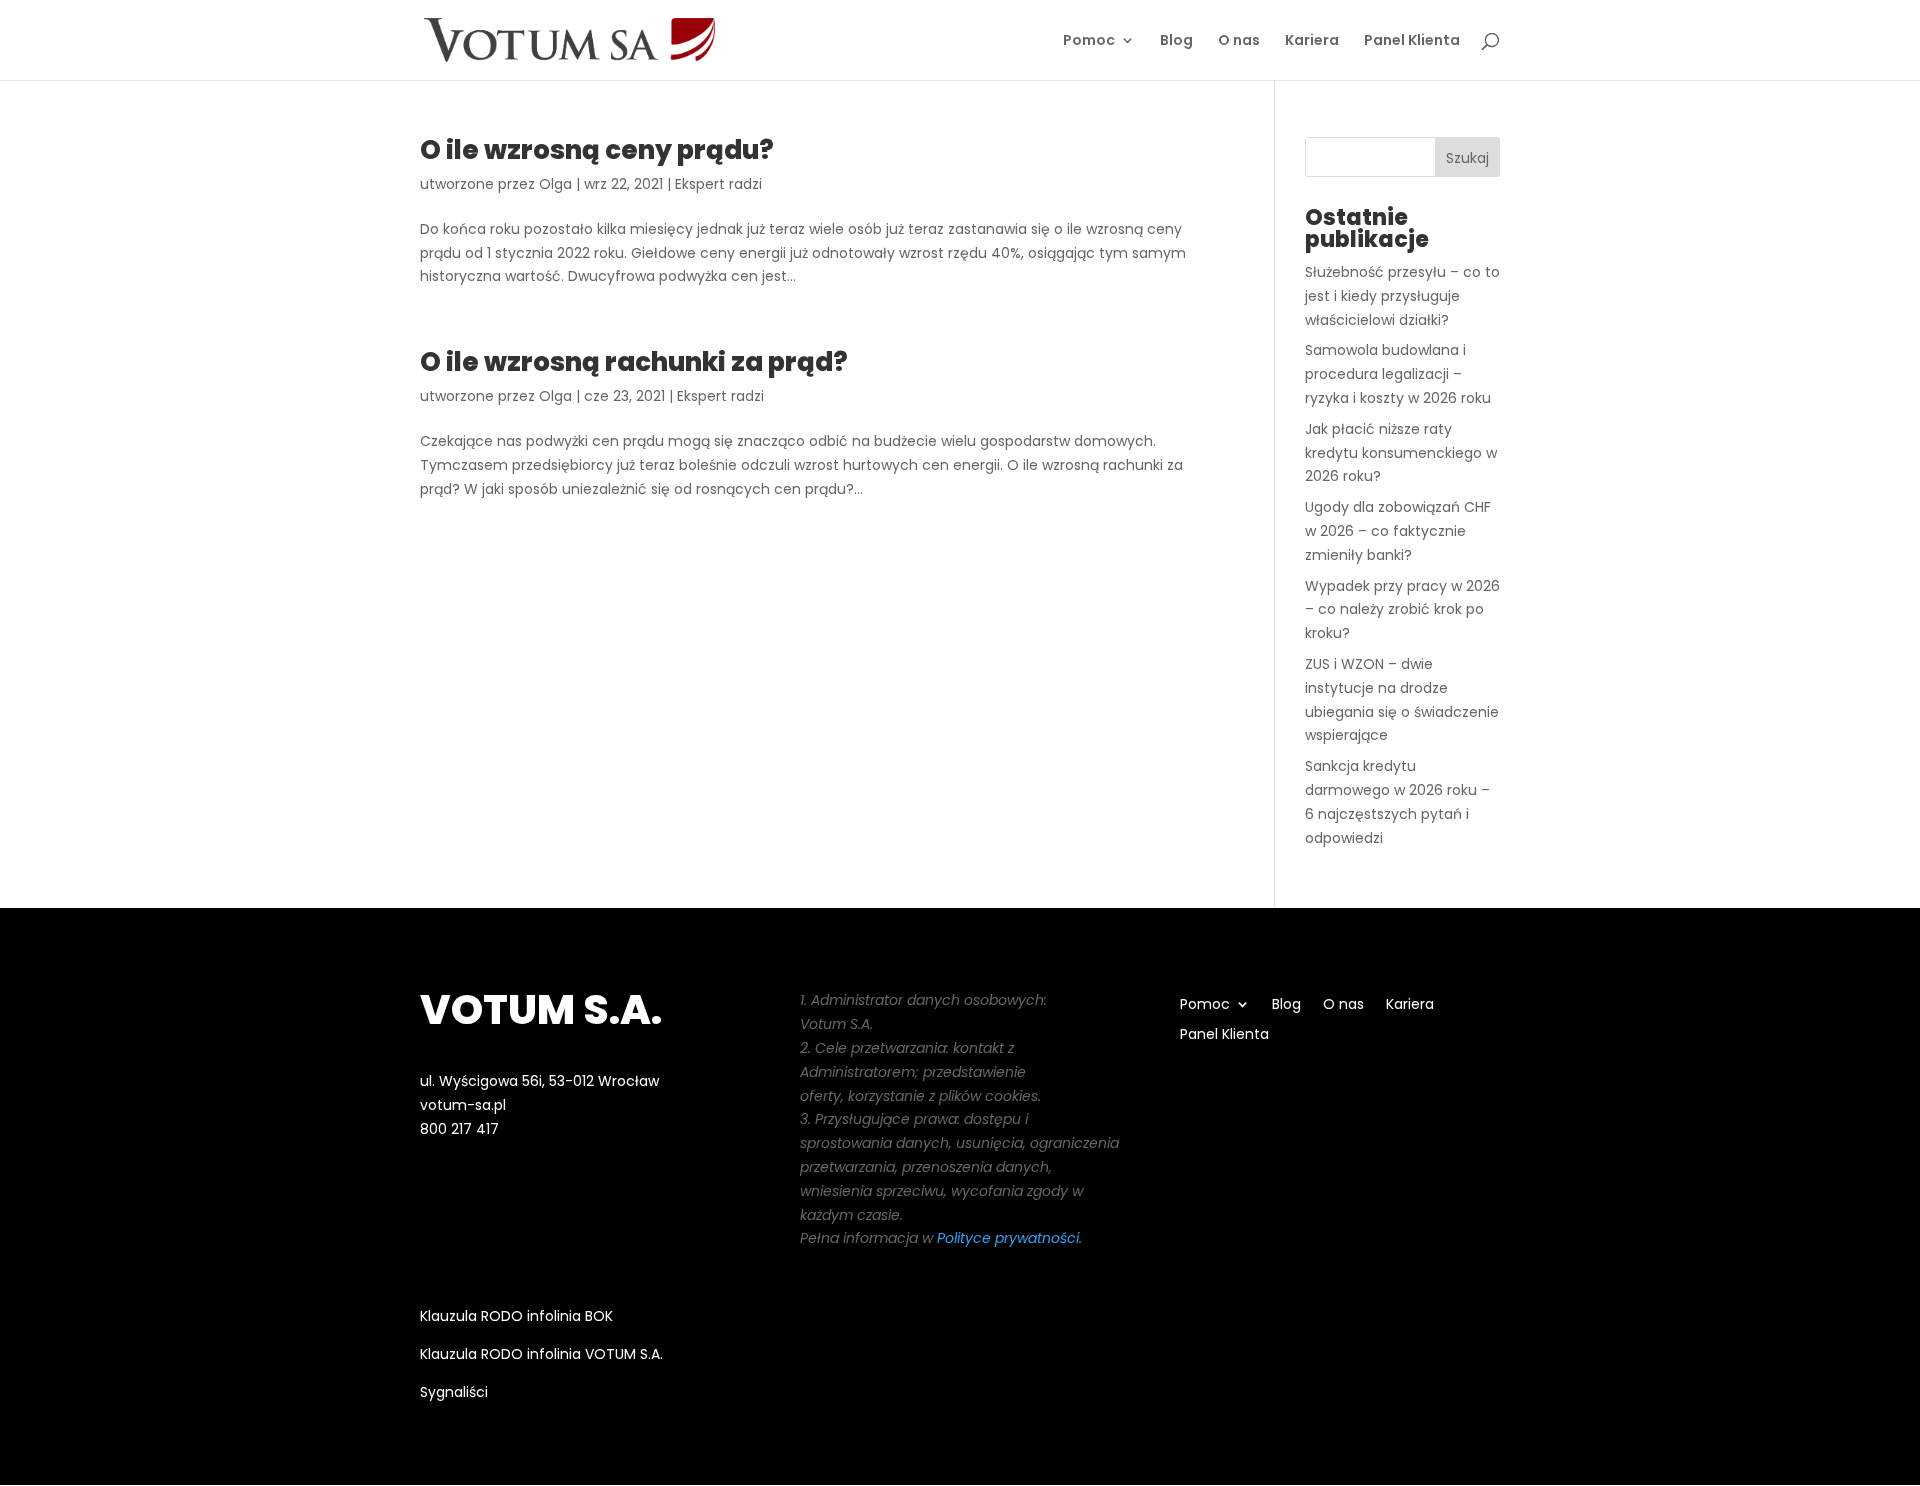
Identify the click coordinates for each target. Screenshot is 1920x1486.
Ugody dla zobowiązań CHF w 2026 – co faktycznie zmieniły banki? (1398, 531)
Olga (555, 184)
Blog (1176, 41)
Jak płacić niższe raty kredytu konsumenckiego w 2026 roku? (1401, 453)
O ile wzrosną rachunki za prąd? (634, 362)
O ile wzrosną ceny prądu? (597, 150)
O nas (1239, 41)
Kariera (1312, 41)
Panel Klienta (1412, 41)
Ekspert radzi (718, 184)
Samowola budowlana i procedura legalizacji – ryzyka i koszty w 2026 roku (1398, 374)
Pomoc (1089, 41)
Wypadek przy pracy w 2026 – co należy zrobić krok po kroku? (1402, 610)
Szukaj (1467, 158)
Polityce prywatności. (1009, 1238)
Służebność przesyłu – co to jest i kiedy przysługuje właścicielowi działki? (1402, 296)
